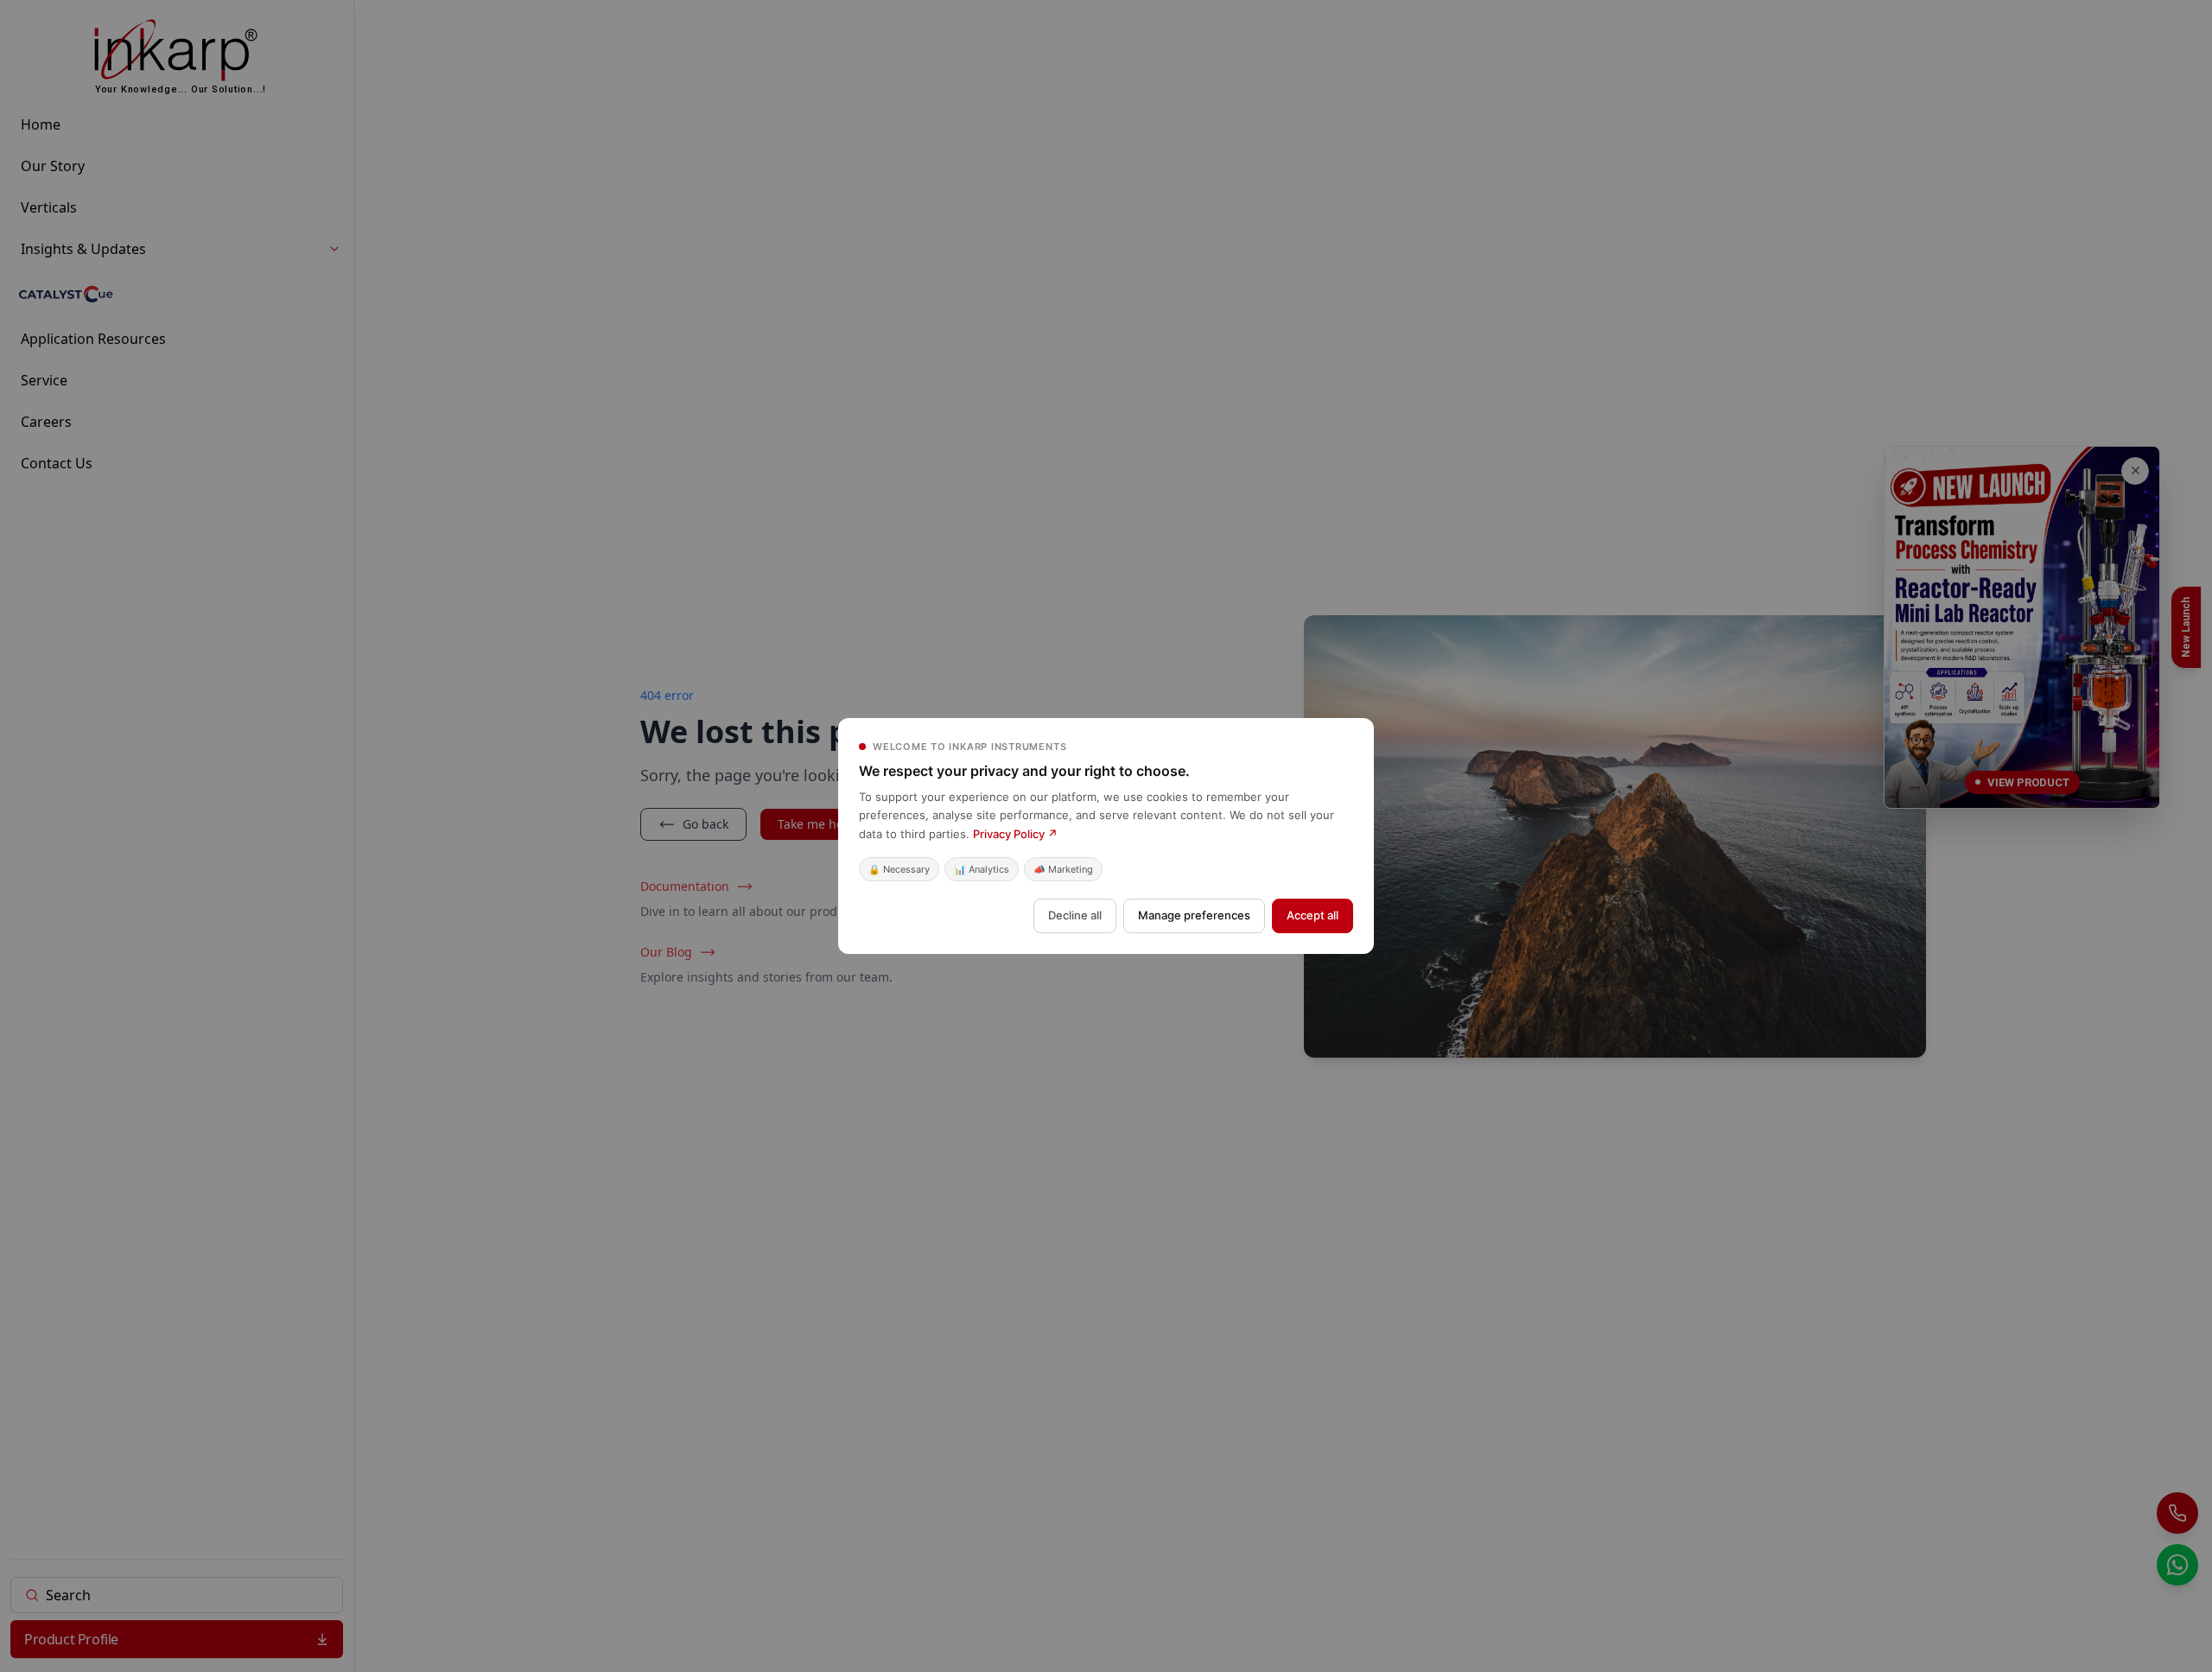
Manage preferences (1194, 915)
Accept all (1313, 915)
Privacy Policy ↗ (1015, 834)
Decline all (1075, 915)
